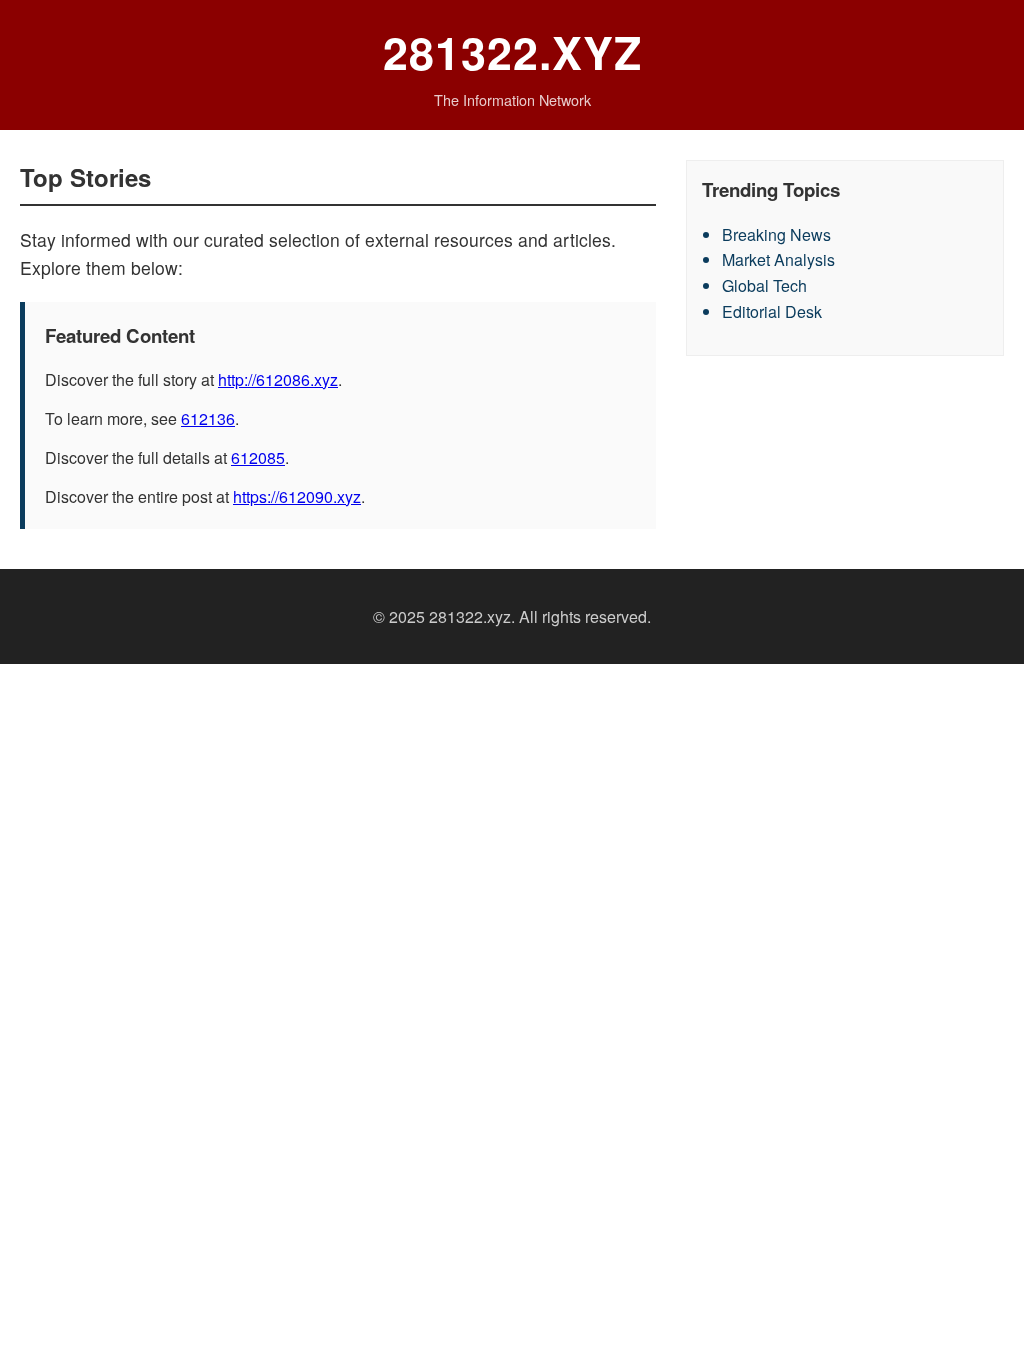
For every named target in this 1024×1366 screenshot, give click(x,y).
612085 (258, 457)
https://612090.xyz (297, 496)
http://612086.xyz (278, 379)
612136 (208, 418)
